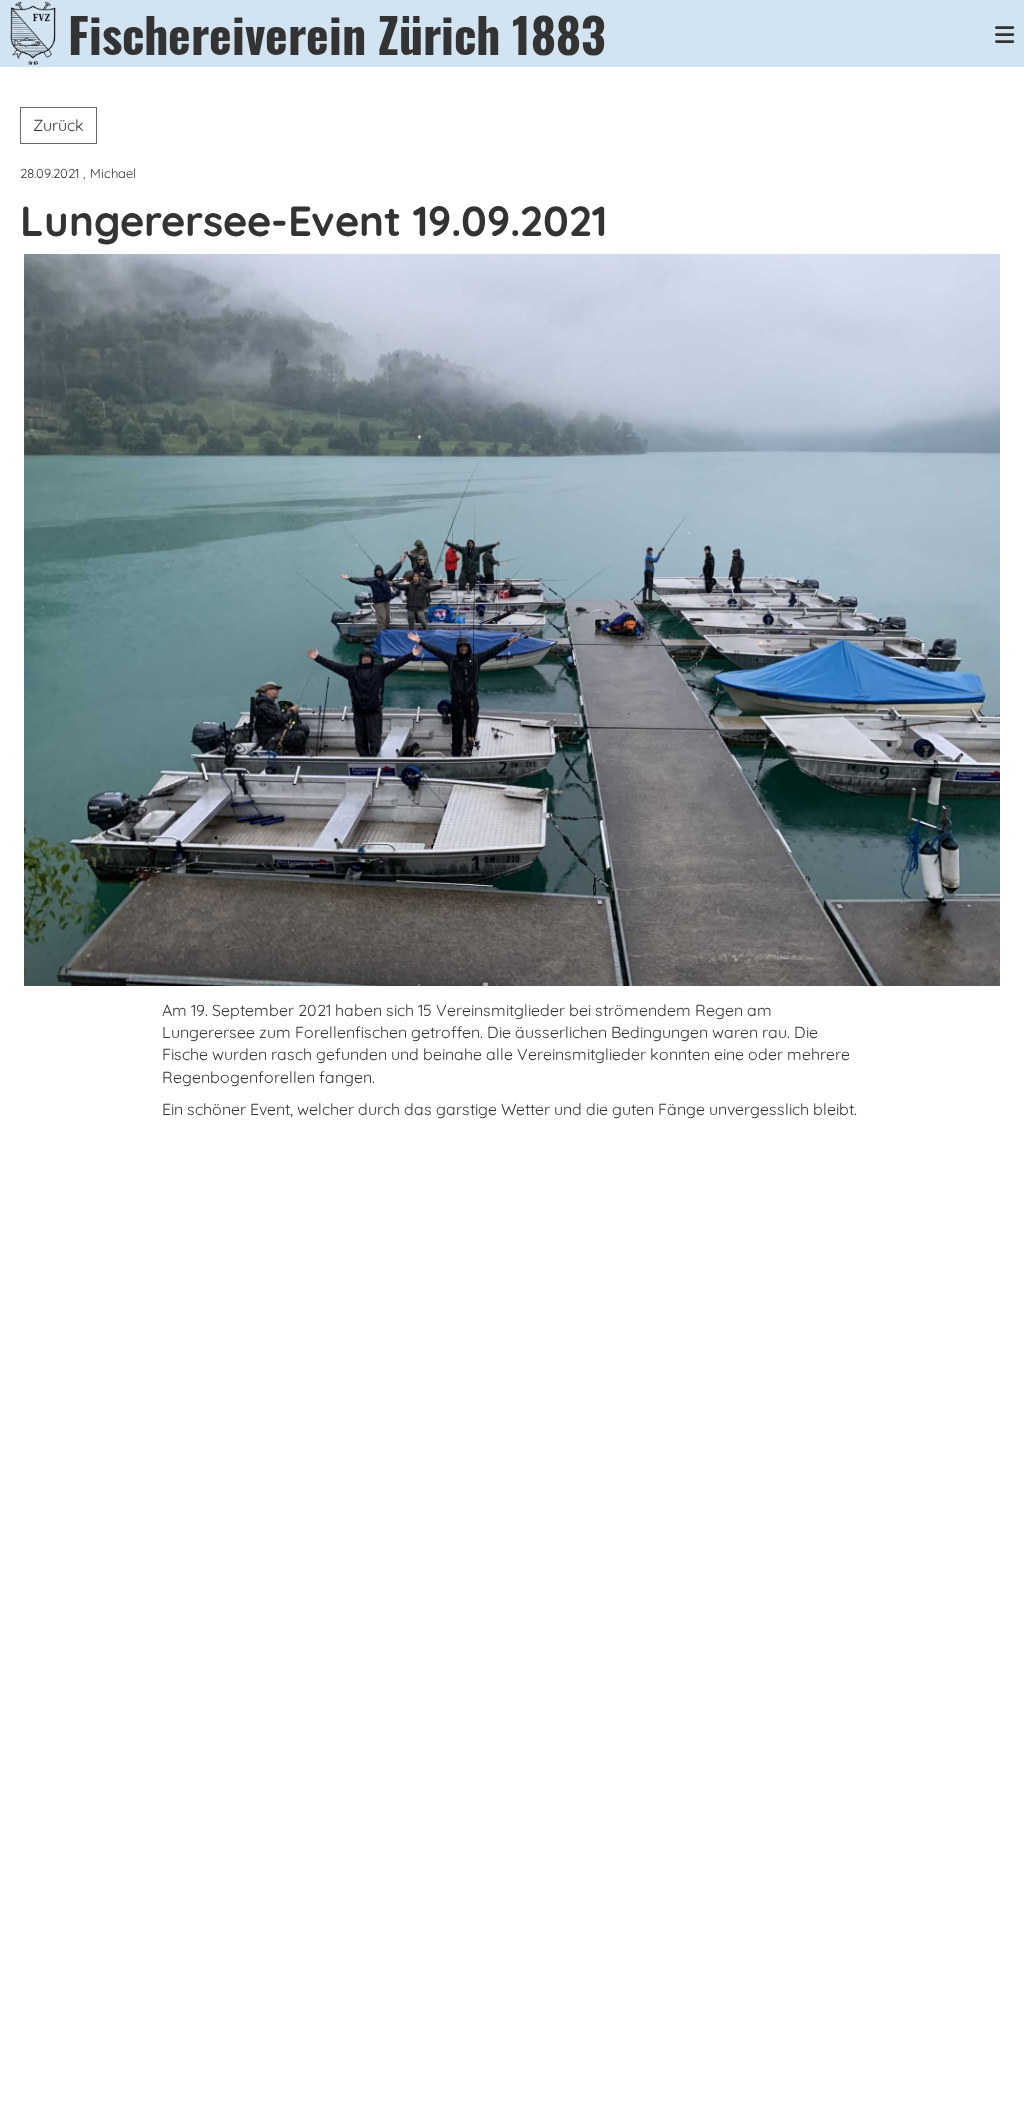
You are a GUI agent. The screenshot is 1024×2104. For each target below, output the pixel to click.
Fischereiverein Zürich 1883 (337, 33)
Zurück (58, 125)
